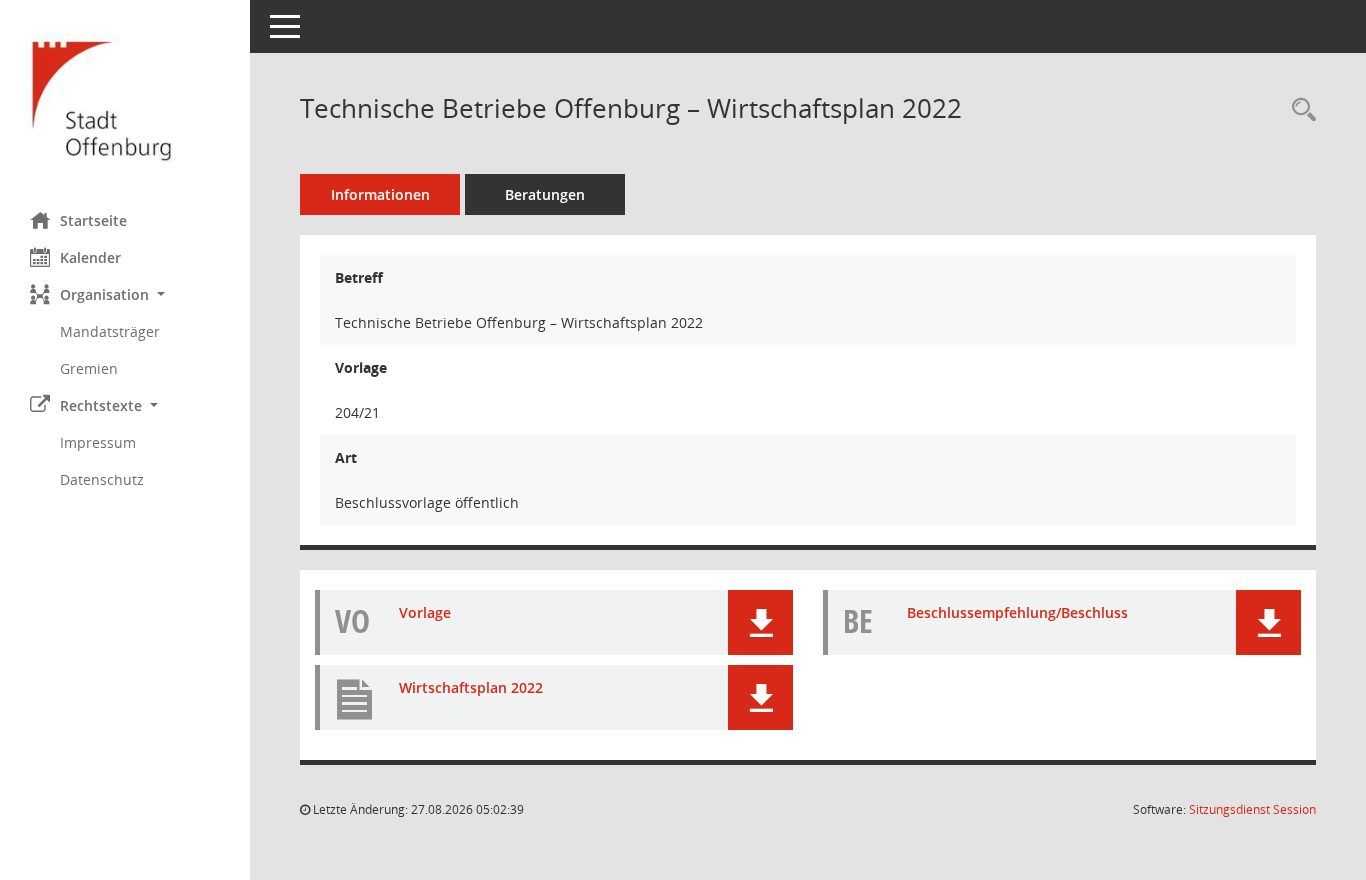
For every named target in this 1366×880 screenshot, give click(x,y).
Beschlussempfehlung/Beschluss (1017, 612)
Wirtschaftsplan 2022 (471, 687)
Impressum (98, 442)
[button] (125, 294)
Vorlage (425, 612)
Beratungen (545, 194)
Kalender (90, 257)
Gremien (89, 368)
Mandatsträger (110, 331)
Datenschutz (102, 479)
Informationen (380, 194)
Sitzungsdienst (1252, 809)
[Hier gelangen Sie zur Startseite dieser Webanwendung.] (125, 98)
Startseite (93, 220)
